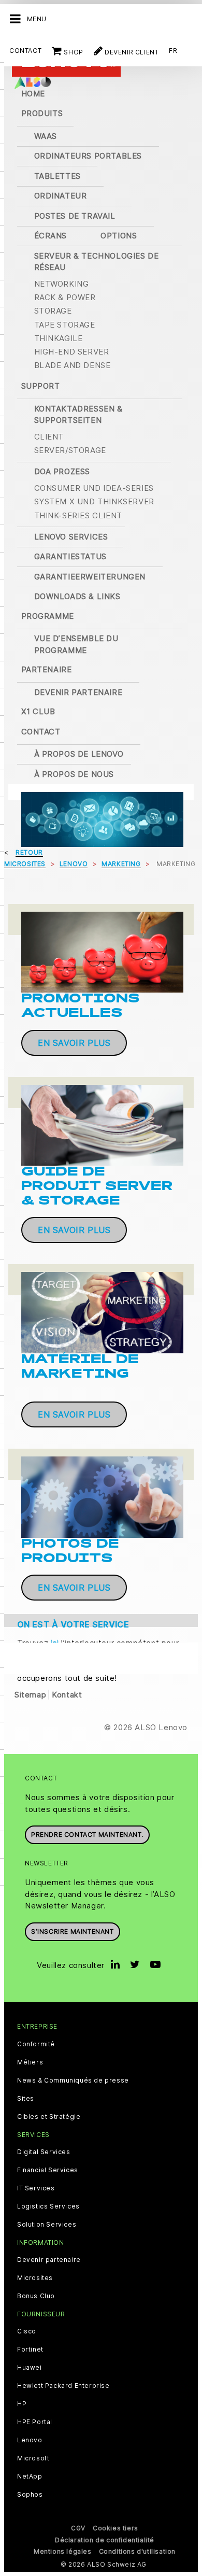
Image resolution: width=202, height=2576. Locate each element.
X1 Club (38, 711)
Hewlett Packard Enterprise (63, 2386)
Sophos (30, 2495)
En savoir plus (74, 1043)
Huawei (30, 2368)
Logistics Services (48, 2206)
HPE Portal (35, 2422)
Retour (29, 852)
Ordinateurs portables (88, 156)
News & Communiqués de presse (73, 2080)
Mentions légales (63, 2551)
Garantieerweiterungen (90, 577)
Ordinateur (61, 196)
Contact (25, 51)
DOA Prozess (62, 471)
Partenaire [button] (47, 669)
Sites (26, 2099)
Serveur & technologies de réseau (97, 262)
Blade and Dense (73, 365)
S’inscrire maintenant (73, 1931)
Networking (62, 284)
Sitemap (30, 1695)
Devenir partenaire (78, 692)
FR (173, 51)
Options (119, 236)
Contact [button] (41, 732)
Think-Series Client (78, 515)
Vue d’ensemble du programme (76, 644)
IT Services (36, 2188)
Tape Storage (65, 325)
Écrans (51, 236)
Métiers (30, 2062)
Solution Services (47, 2225)
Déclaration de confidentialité (105, 2540)
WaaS (46, 136)
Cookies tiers (116, 2528)
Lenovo (30, 2440)
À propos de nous (74, 774)
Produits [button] (42, 113)
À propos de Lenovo (79, 754)
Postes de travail (75, 216)
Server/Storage (70, 450)
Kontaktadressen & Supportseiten (78, 415)
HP (22, 2404)
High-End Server (72, 352)
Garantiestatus (70, 556)
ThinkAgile (59, 338)
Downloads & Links (77, 596)
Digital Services (44, 2152)
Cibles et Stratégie (49, 2117)
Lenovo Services (71, 537)
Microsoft (33, 2458)
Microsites (35, 2278)
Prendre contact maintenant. (87, 1835)
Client (49, 437)
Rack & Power (65, 297)
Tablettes (57, 176)
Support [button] (41, 386)
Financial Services (48, 2170)
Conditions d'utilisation (137, 2551)
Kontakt (67, 1695)
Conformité (36, 2044)
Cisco (27, 2331)
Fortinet (30, 2349)
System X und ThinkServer (94, 501)
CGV (78, 2528)
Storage (53, 311)
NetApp (30, 2476)
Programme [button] (48, 616)
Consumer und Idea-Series (94, 488)
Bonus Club (36, 2296)
